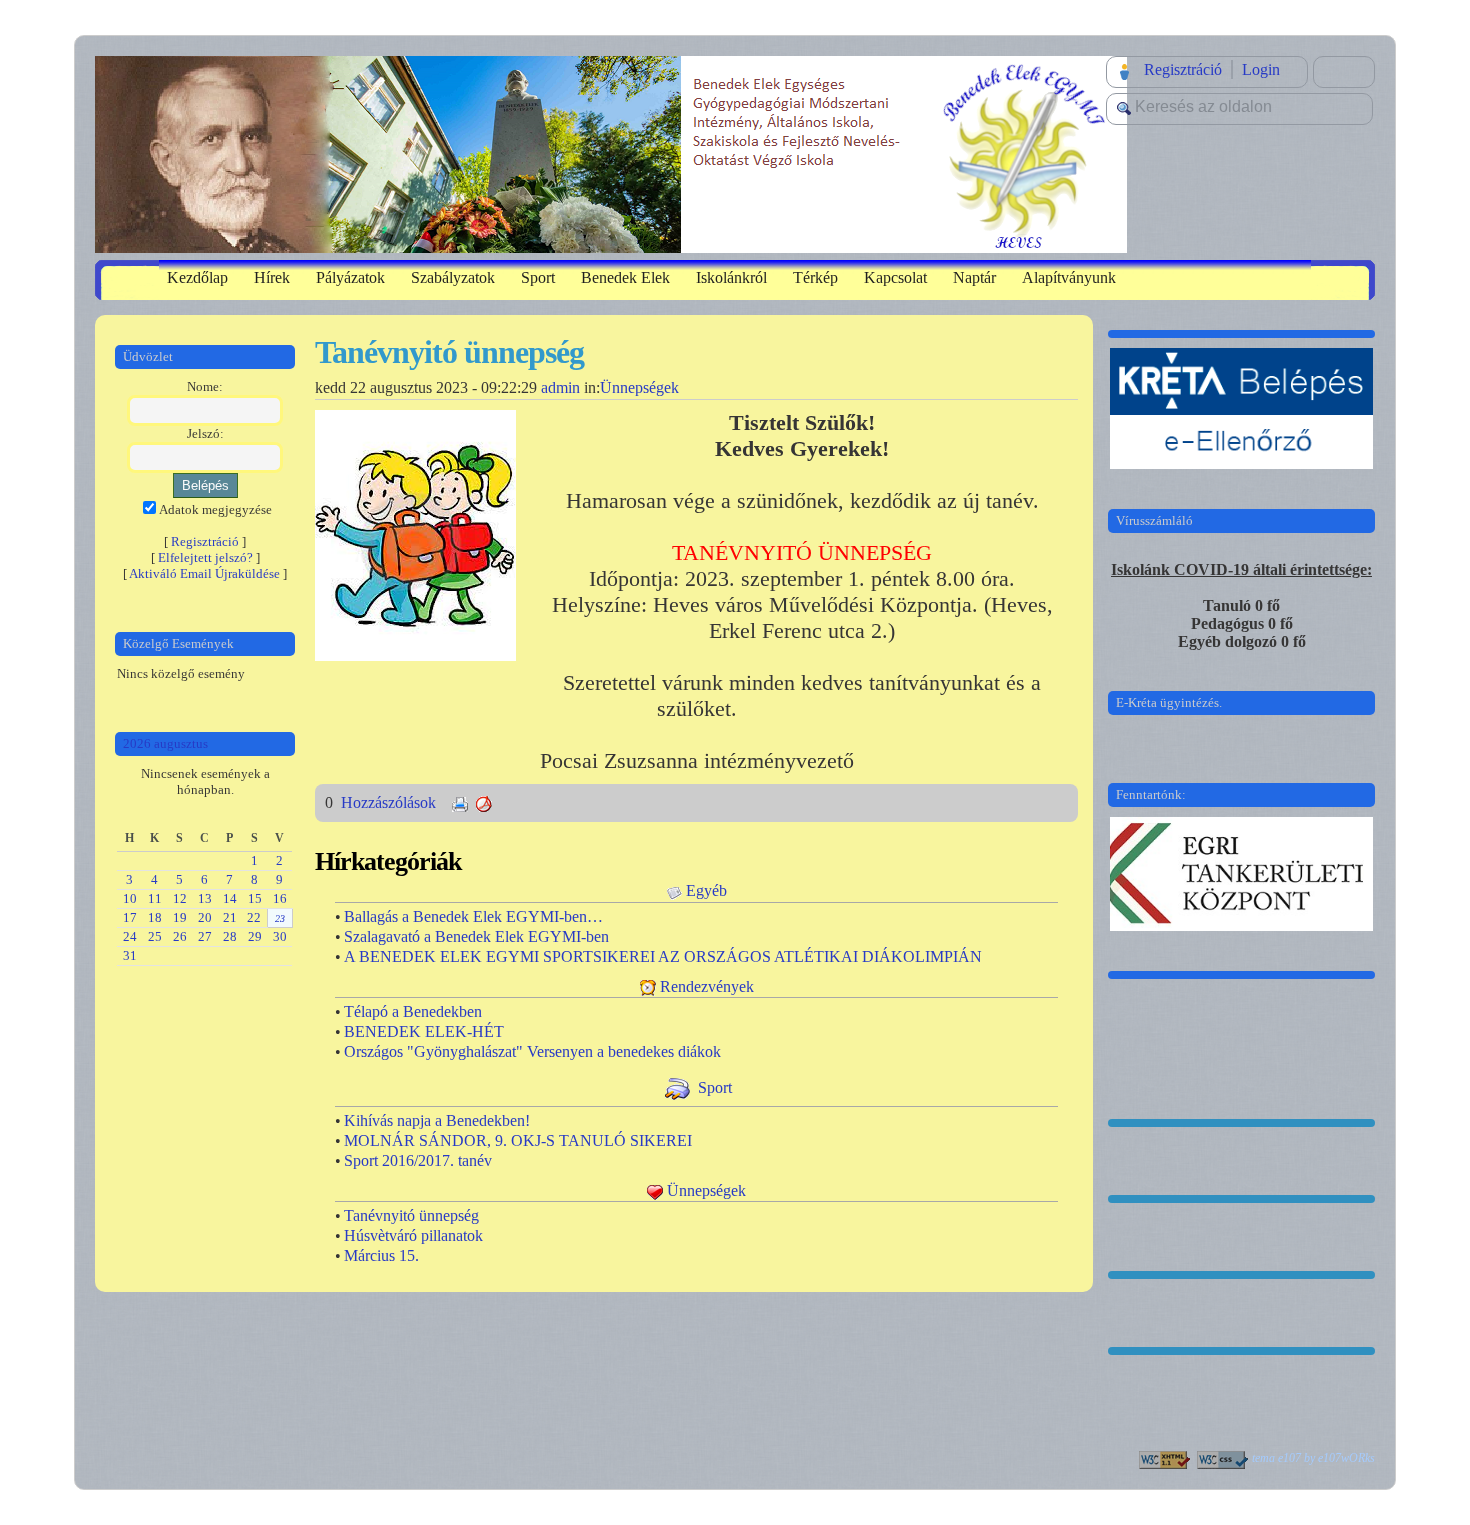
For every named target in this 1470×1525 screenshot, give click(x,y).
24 (130, 936)
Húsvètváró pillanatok (413, 1235)
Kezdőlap (197, 277)
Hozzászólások (390, 802)
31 (130, 955)
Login (1261, 69)
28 (230, 936)
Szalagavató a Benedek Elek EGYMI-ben (476, 936)
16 (280, 898)
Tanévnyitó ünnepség (411, 1215)
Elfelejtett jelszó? (205, 557)
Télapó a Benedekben (413, 1011)
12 (180, 898)
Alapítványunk (1069, 277)
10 (130, 898)
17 (130, 917)
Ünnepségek (639, 387)
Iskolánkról (731, 277)
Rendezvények (707, 986)
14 (230, 898)
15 (255, 898)
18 (155, 917)
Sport (538, 277)
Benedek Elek (625, 277)
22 (254, 917)
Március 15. (381, 1255)
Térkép (815, 277)
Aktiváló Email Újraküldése (204, 573)
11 (155, 898)
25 (155, 936)
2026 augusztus (165, 743)
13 (205, 898)
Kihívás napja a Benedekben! (437, 1120)
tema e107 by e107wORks (1313, 1458)
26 (180, 936)
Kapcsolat (895, 277)
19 (180, 917)
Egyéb (706, 890)
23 (280, 918)
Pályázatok (350, 277)
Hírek (272, 277)
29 (255, 936)
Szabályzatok (453, 277)
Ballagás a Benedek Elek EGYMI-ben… (473, 916)
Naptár (974, 277)
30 (280, 936)
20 (205, 917)
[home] (611, 152)
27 (205, 936)
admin (560, 387)
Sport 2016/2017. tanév (418, 1160)
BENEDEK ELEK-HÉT (424, 1031)
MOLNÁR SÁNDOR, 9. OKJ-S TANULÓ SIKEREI (518, 1140)
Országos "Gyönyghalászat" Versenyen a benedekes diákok (532, 1051)
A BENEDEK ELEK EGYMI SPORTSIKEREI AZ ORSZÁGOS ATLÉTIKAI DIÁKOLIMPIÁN (663, 956)
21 (230, 917)
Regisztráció (1183, 69)
